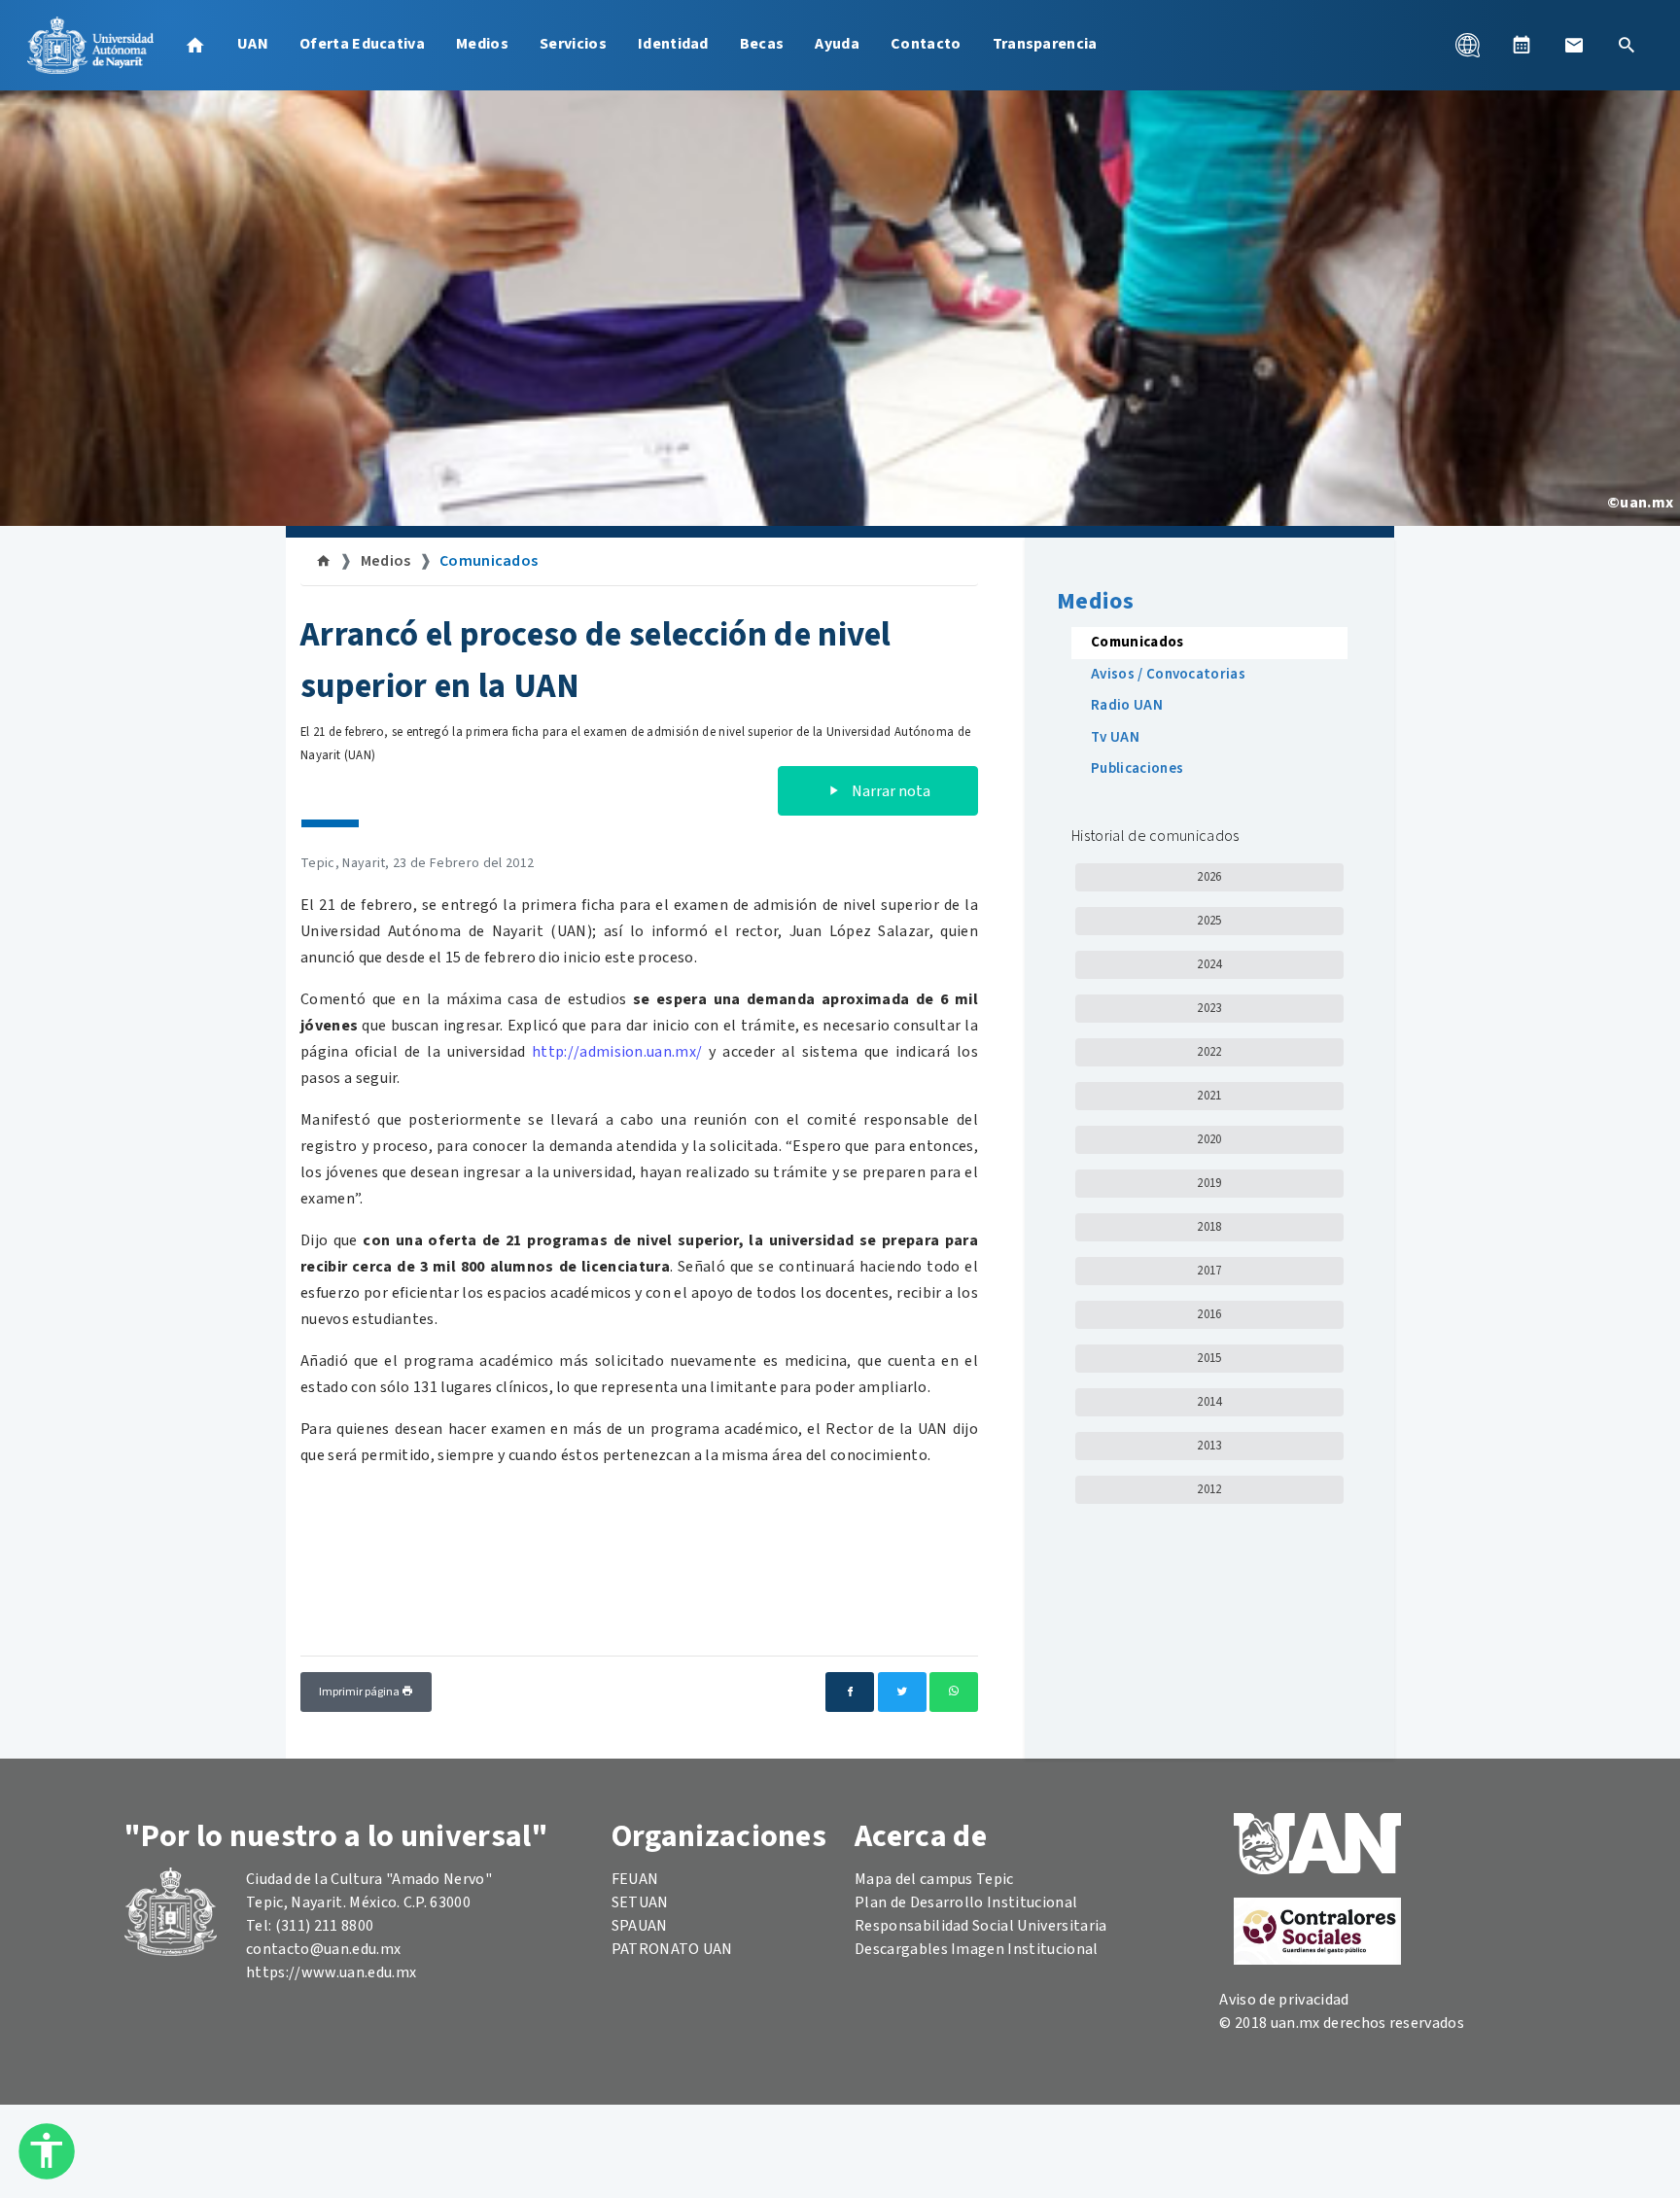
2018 (1209, 1227)
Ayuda (837, 44)
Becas (762, 44)
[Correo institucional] (1574, 45)
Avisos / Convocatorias (1168, 674)
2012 (1209, 1489)
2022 (1209, 1052)
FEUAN (635, 1879)
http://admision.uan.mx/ (617, 1052)
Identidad (673, 44)
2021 (1209, 1096)
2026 (1209, 877)
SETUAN (640, 1902)
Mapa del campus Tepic (934, 1879)
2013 (1209, 1446)
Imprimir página (360, 1692)
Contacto (926, 44)
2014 (1209, 1402)
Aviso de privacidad (1284, 2000)
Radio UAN (1127, 705)
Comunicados (489, 561)
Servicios (573, 44)
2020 (1209, 1139)
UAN (253, 44)
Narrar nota (890, 791)
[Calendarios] (1522, 45)
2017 (1209, 1271)
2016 (1209, 1314)
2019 (1209, 1183)
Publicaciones (1137, 768)
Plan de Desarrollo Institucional (966, 1902)
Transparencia (1045, 44)
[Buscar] (1627, 45)
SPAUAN (640, 1926)
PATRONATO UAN (672, 1949)
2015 (1209, 1358)
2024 (1209, 964)
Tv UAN (1115, 737)
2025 (1209, 921)
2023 (1209, 1008)
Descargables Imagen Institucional (977, 1949)
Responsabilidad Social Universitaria (981, 1926)
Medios (482, 44)
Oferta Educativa (362, 44)
